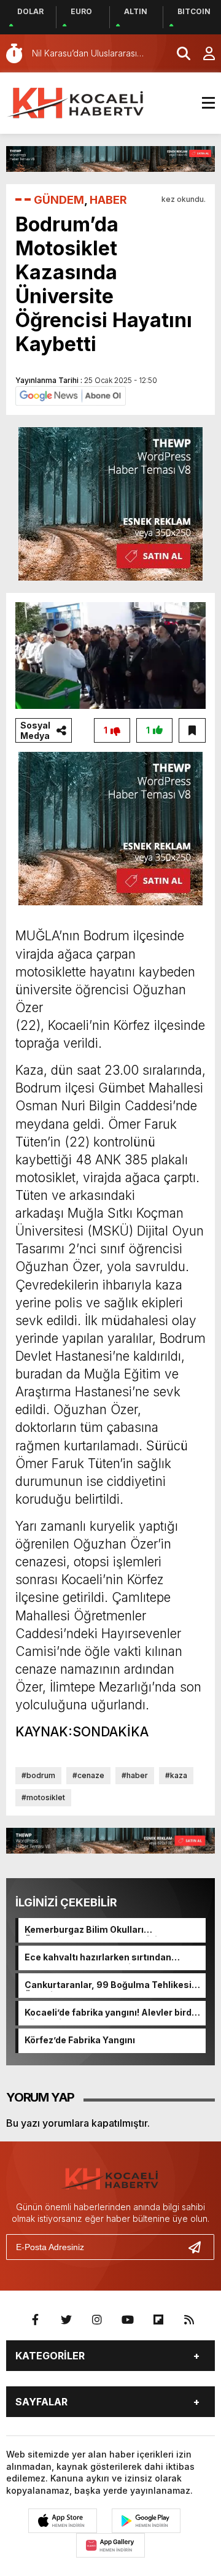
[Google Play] (146, 2521)
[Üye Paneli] (203, 53)
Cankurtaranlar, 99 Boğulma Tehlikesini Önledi (112, 1986)
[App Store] (63, 2521)
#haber (135, 1775)
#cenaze (88, 1775)
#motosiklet (43, 1797)
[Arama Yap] (178, 53)
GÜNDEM (59, 200)
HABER (108, 200)
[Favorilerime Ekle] (192, 730)
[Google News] (71, 395)
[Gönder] (200, 2247)
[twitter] (66, 2320)
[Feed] (189, 2320)
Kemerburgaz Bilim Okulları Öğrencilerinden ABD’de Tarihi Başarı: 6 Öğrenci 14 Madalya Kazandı (111, 1930)
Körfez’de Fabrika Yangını (80, 2040)
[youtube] (128, 2320)
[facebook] (36, 2320)
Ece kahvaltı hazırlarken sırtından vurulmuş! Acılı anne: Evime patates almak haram (103, 1958)
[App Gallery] (110, 2545)
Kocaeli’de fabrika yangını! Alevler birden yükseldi (114, 2013)
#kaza (176, 1775)
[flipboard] (158, 2320)
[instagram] (97, 2320)
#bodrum (38, 1775)
